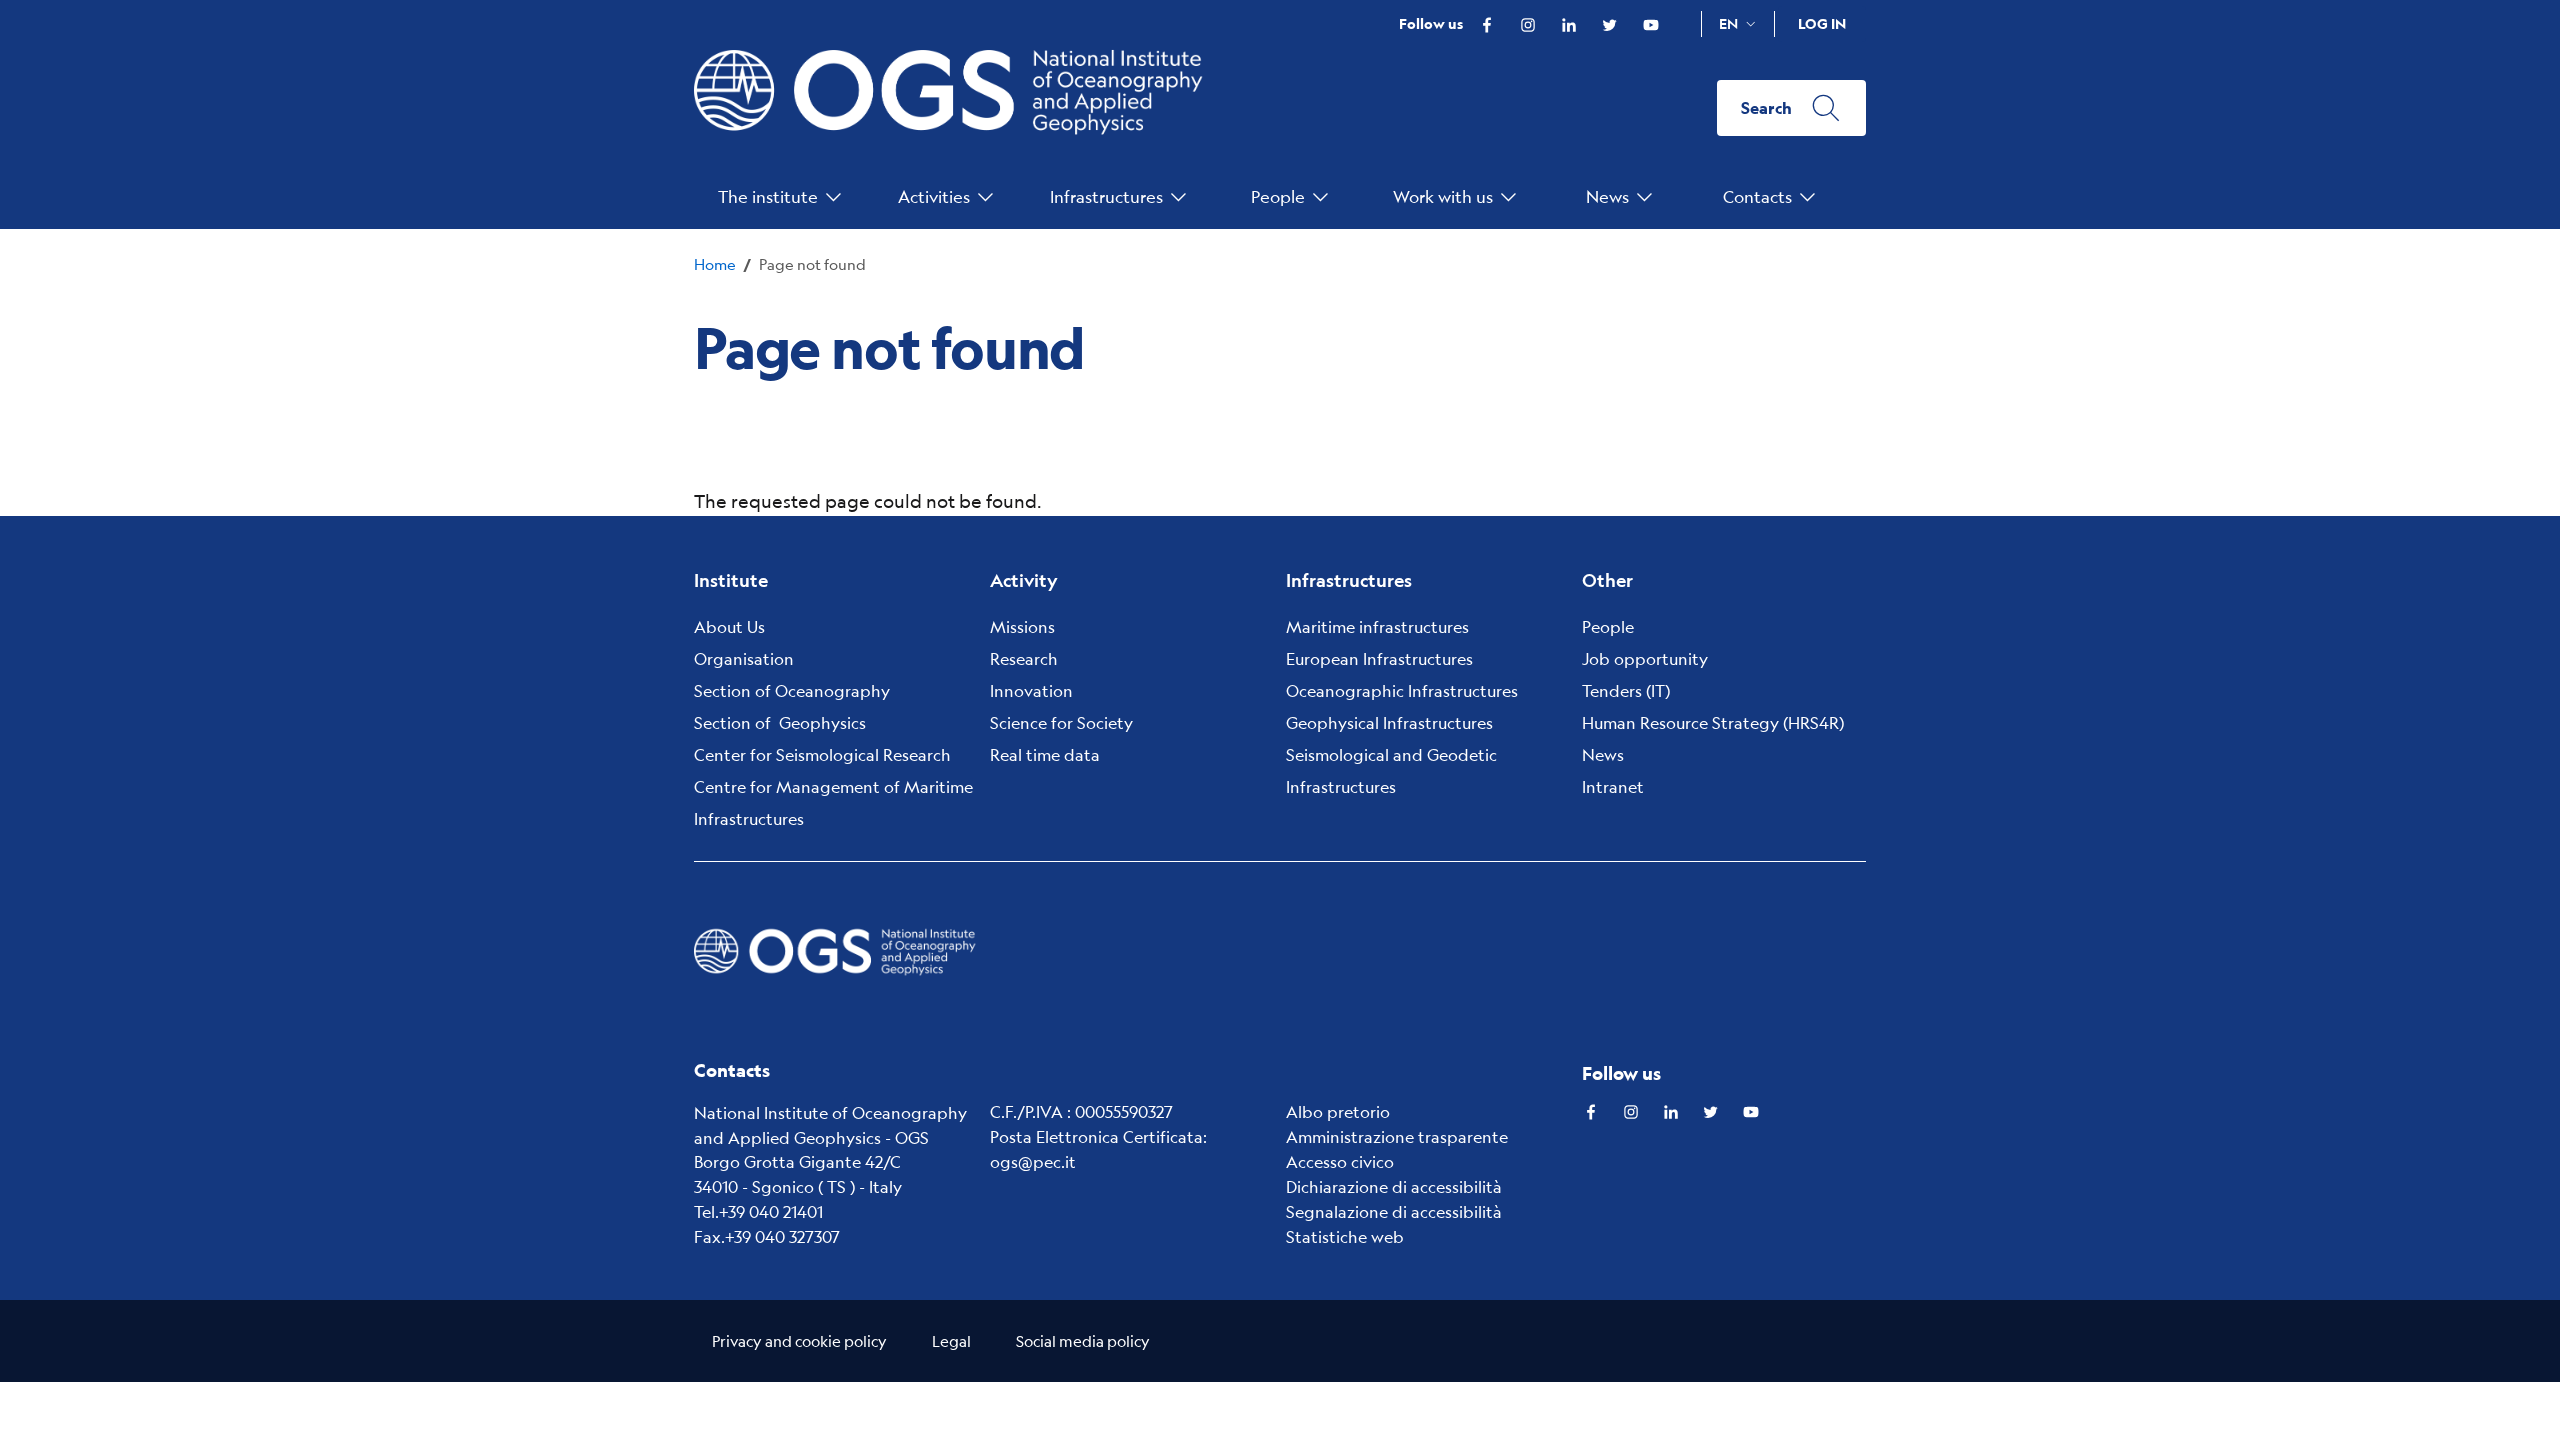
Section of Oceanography (792, 690)
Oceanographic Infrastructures (1402, 690)
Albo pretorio (1338, 1111)
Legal (951, 1340)
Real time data (1045, 754)
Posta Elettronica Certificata (1096, 1136)
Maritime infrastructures (1377, 626)
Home (715, 263)
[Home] (959, 108)
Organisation (744, 658)
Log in (1822, 23)
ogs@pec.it (1033, 1161)
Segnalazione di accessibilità (1394, 1211)
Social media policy (1083, 1340)
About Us (729, 626)
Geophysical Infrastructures (1389, 722)
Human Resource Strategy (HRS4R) (1713, 722)
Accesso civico (1340, 1161)
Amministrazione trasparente (1397, 1136)
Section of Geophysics (780, 722)
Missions (1022, 626)
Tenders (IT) (1626, 690)
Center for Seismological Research (822, 754)
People (1608, 626)
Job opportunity (1645, 658)
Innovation (1031, 690)
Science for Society (1061, 722)
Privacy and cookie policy (799, 1340)
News (1603, 754)
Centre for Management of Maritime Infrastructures (833, 802)
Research (1024, 658)
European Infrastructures (1379, 658)
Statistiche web (1345, 1236)
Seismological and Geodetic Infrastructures (1391, 770)
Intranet (1613, 786)
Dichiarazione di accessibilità (1394, 1186)
